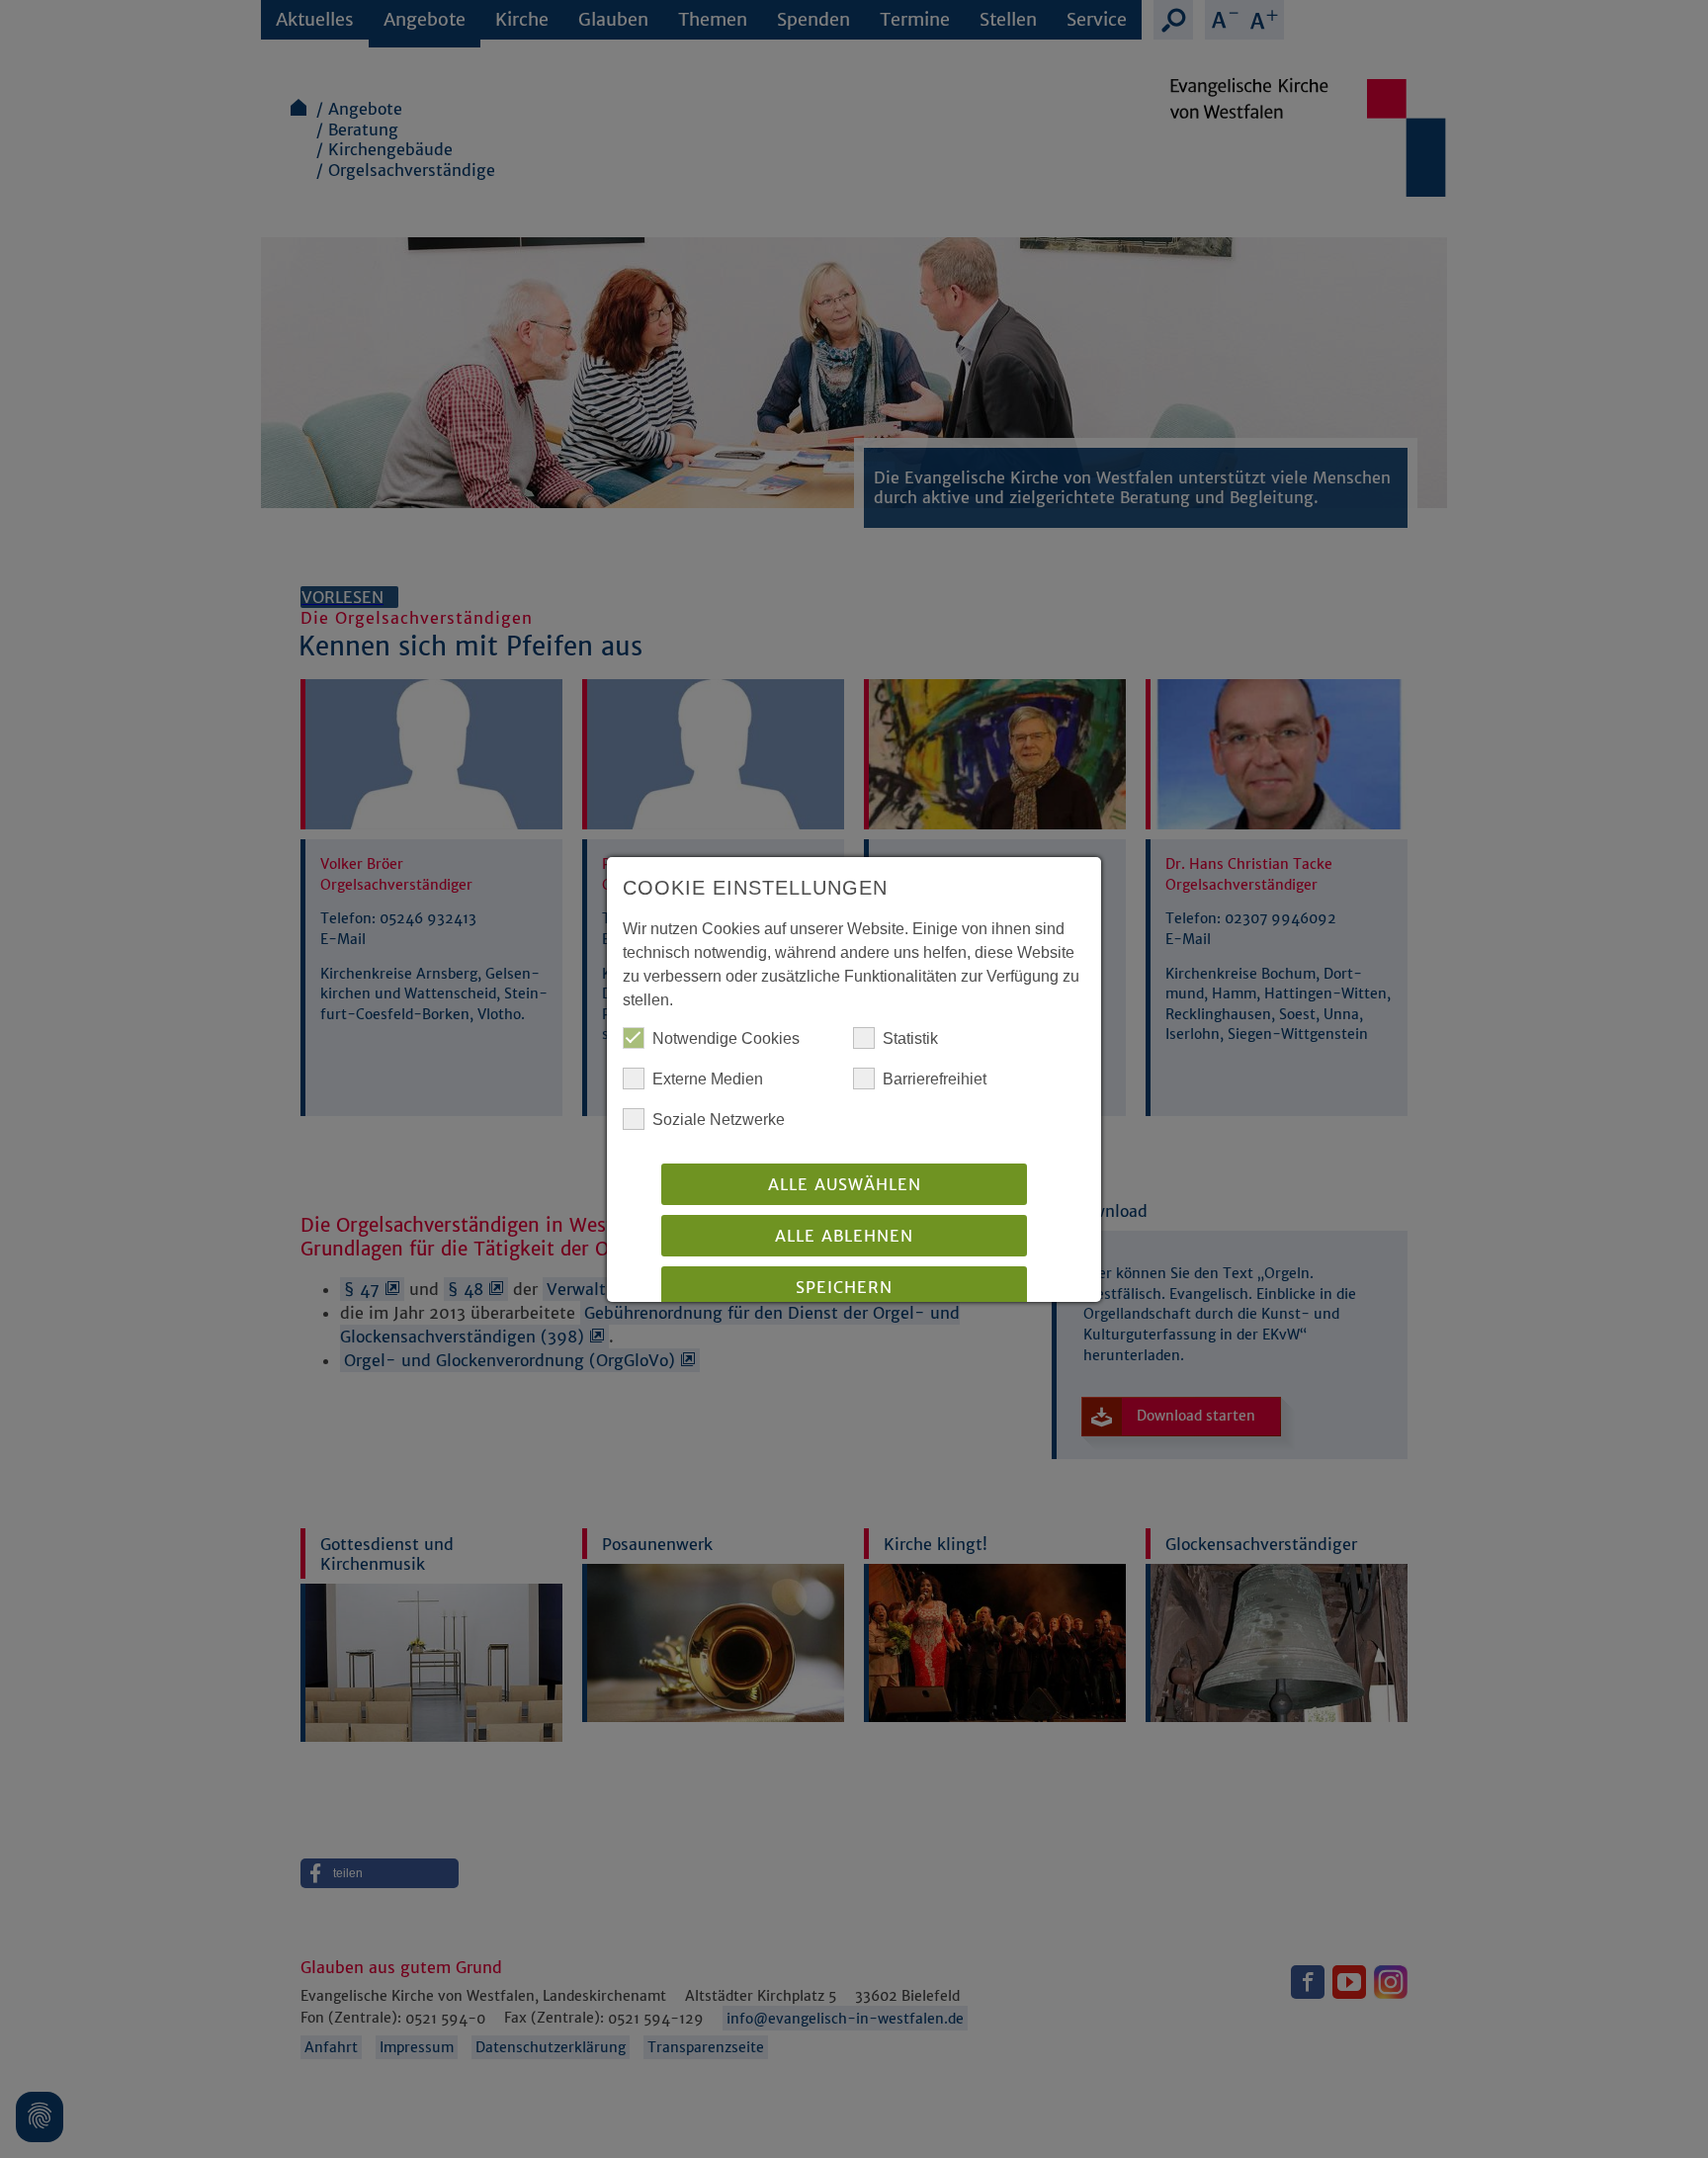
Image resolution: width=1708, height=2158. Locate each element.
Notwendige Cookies (726, 1038)
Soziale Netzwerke (719, 1120)
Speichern (844, 1287)
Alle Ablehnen (844, 1236)
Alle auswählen (845, 1184)
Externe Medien (708, 1079)
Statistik (910, 1038)
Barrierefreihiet (935, 1079)
